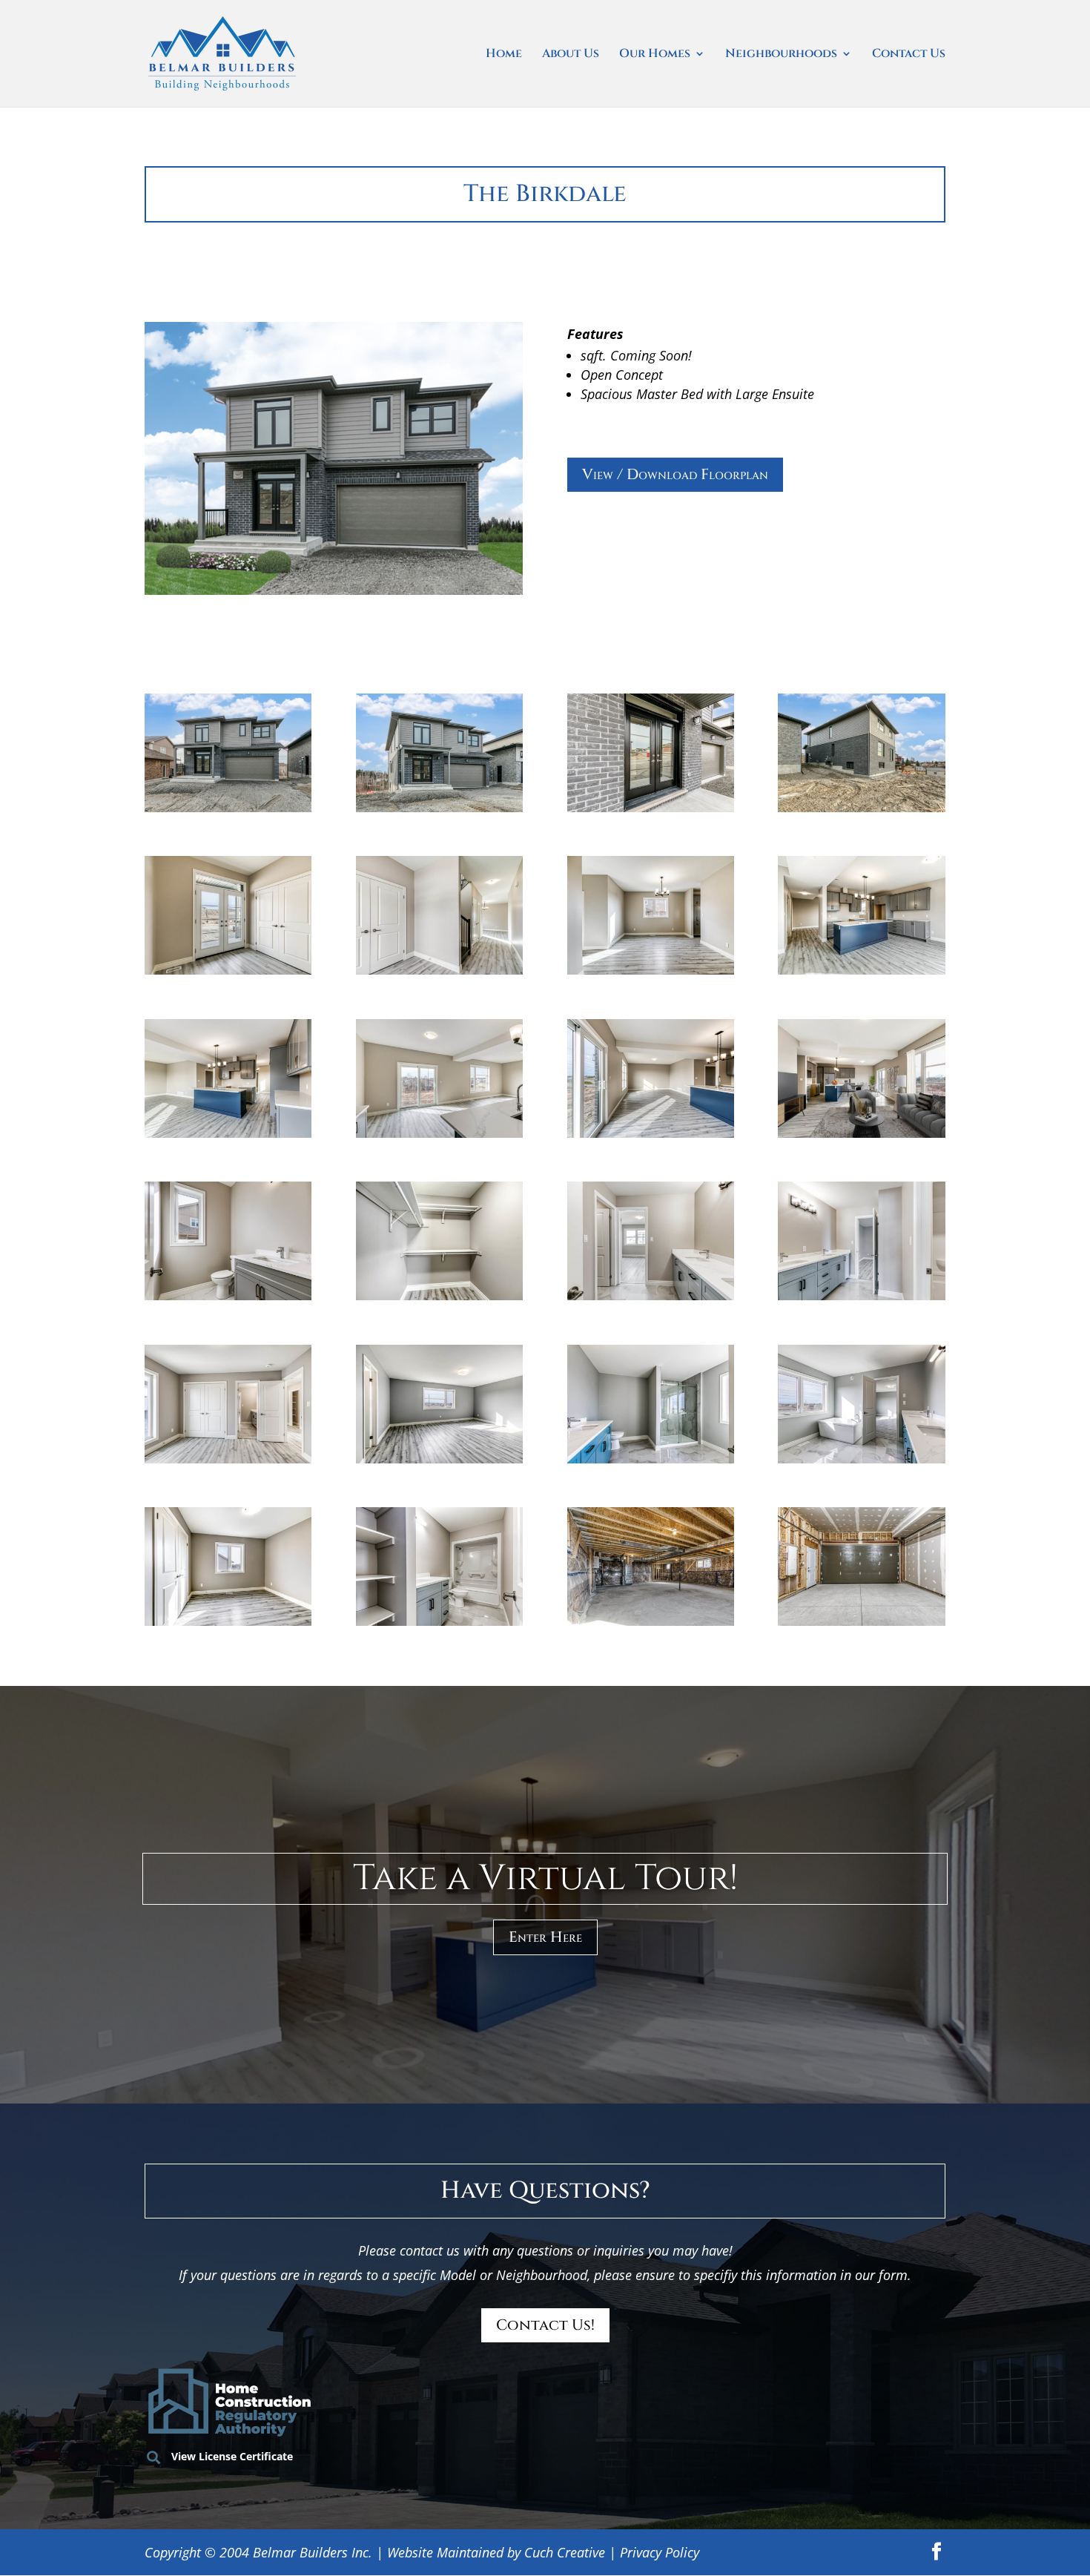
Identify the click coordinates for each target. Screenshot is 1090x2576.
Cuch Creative (565, 2552)
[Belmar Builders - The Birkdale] (228, 807)
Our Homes (655, 55)
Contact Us (909, 55)
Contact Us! (545, 2325)
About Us (571, 55)
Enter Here (545, 1937)
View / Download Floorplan (675, 474)
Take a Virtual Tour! (545, 1878)
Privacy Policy (660, 2552)
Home (504, 55)
